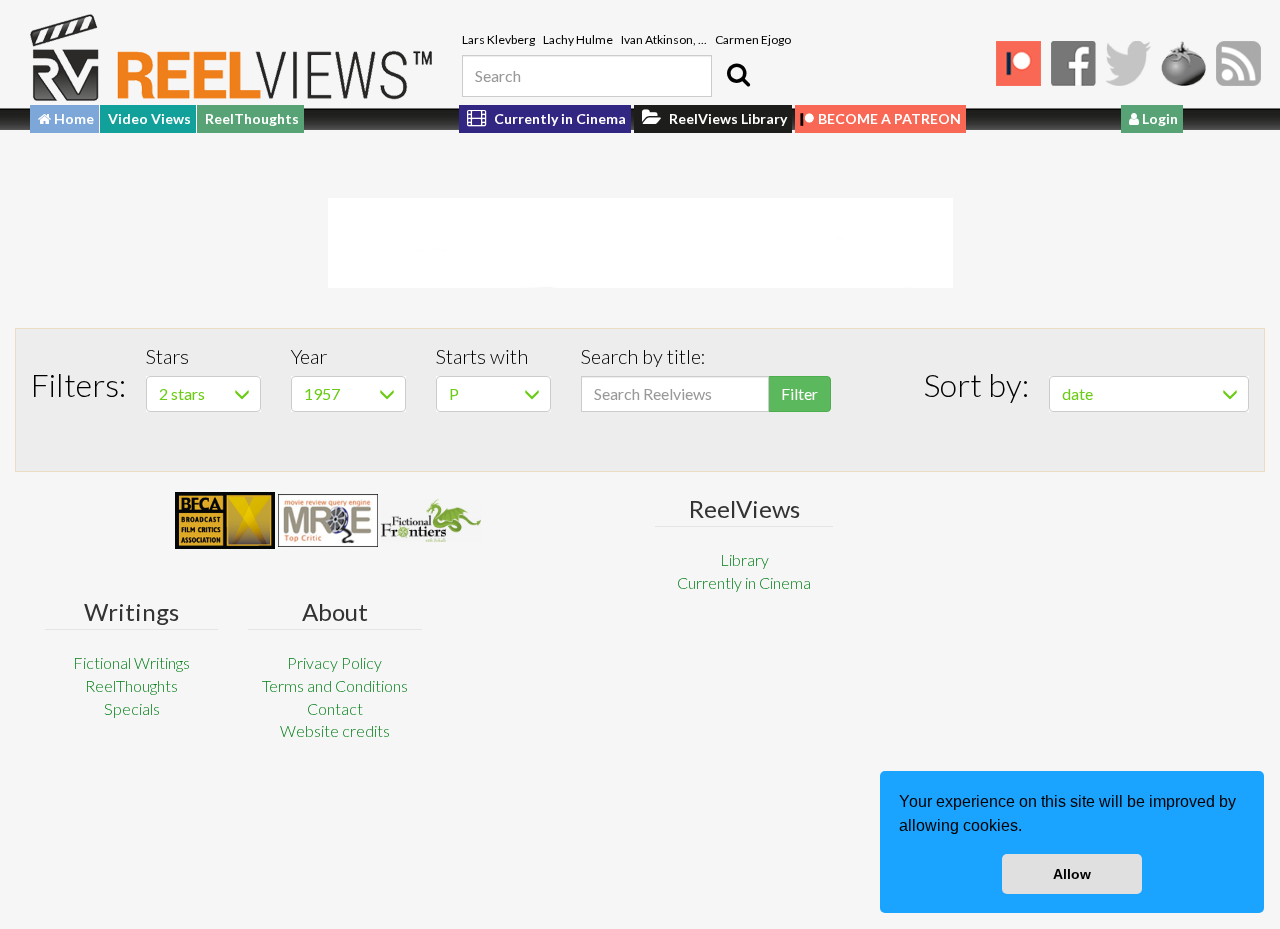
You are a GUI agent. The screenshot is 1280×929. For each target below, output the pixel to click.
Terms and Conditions (335, 685)
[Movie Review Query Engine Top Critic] (328, 520)
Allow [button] (1072, 874)
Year (309, 356)
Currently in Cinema (558, 118)
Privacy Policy (334, 662)
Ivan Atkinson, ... (664, 39)
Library (744, 559)
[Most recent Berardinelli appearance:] (431, 520)
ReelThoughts (252, 118)
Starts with (482, 356)
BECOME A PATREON (889, 118)
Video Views (149, 118)
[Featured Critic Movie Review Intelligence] (225, 521)
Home (72, 118)
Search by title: (643, 356)
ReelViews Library (726, 118)
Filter (799, 393)
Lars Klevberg (498, 39)
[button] (1029, 828)
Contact (335, 708)
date (1077, 393)
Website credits (335, 730)
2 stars (182, 393)
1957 (322, 393)
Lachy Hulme (578, 39)
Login (1158, 118)
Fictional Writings (131, 662)
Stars (167, 356)
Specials (132, 708)
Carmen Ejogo (753, 39)
